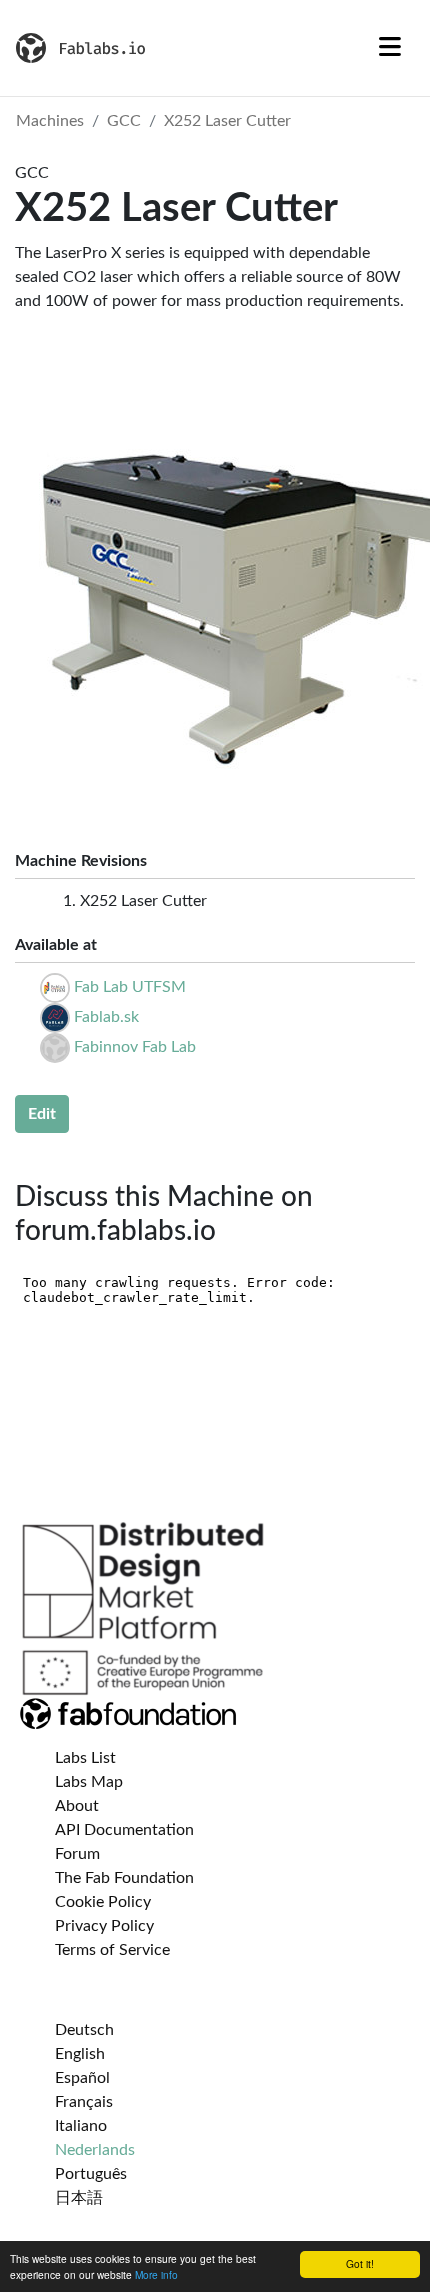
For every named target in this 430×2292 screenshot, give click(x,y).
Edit (42, 1114)
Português (91, 2174)
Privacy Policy (104, 1926)
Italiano (81, 2126)
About (77, 1806)
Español (82, 2078)
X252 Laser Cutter (227, 121)
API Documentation (124, 1830)
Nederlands (95, 2150)
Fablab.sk (106, 1017)
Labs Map (89, 1782)
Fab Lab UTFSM (130, 987)
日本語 (79, 2198)
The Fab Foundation (124, 1878)
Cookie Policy (103, 1902)
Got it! (360, 2263)
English (80, 2054)
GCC (124, 121)
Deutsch (84, 2030)
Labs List (85, 1758)
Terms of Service (112, 1950)
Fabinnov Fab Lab (135, 1047)
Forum (77, 1854)
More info (156, 2274)
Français (84, 2102)
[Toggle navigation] (390, 48)
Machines (50, 121)
